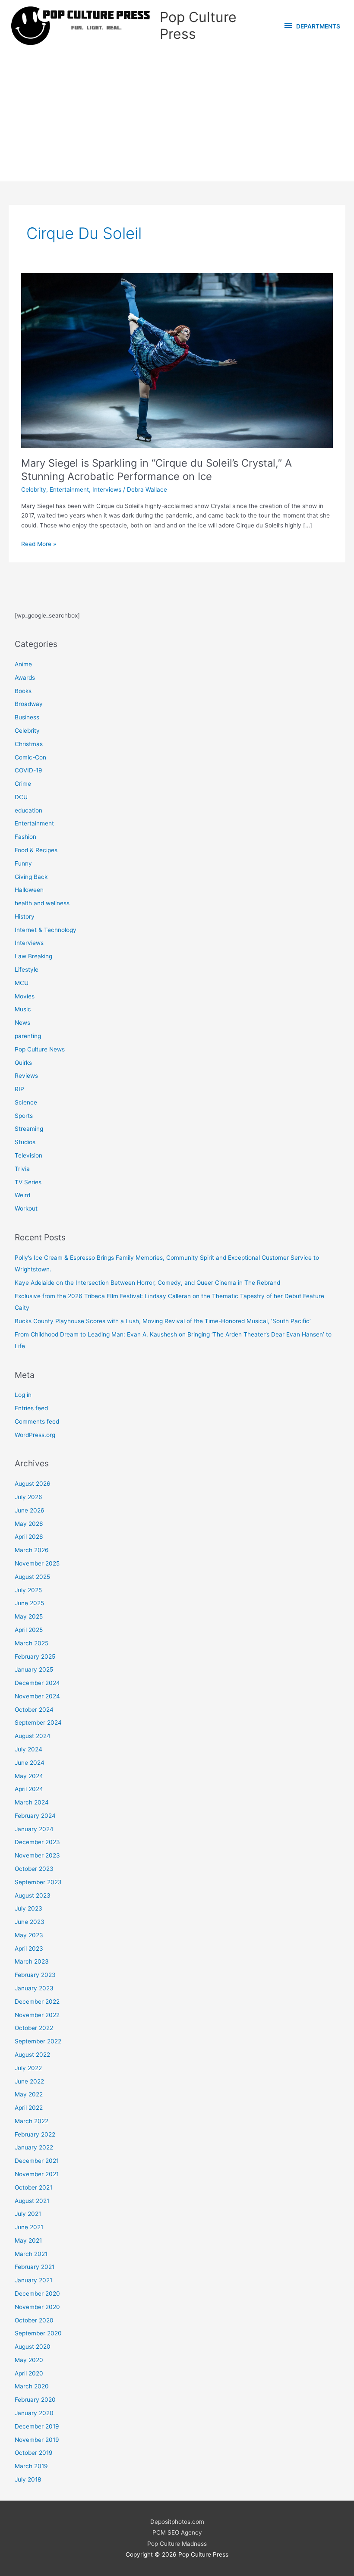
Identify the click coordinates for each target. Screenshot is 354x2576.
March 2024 (32, 1802)
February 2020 (35, 2400)
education (28, 810)
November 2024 (37, 1696)
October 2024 (34, 1710)
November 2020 (37, 2307)
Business (27, 717)
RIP (19, 1089)
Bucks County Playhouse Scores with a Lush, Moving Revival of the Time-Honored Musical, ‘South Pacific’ (163, 1321)
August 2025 (32, 1577)
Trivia (22, 1169)
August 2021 (32, 2201)
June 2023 (30, 1922)
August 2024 (33, 1736)
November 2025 (37, 1563)
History (25, 916)
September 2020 (38, 2333)
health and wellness (42, 903)
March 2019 (31, 2466)
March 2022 (32, 2121)
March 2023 (32, 1961)
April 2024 (29, 1789)
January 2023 (34, 1988)
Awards (25, 678)
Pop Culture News (40, 1049)
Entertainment (69, 489)
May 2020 (29, 2360)
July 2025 (28, 1590)
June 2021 (29, 2227)
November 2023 (37, 1855)
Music (23, 1009)
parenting (28, 1036)
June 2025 (29, 1603)
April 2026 (29, 1537)
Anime (23, 664)
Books (23, 691)
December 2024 (37, 1683)
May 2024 (29, 1776)
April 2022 (29, 2108)
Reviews (26, 1076)
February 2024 (35, 1816)
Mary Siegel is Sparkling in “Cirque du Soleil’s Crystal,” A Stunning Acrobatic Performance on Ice (156, 470)
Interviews (107, 489)
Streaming (29, 1129)
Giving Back (31, 877)
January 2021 (33, 2280)
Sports (24, 1116)
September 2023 (38, 1882)
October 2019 (34, 2453)
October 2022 (34, 2028)
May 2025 (29, 1616)
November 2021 (37, 2174)
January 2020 (34, 2413)
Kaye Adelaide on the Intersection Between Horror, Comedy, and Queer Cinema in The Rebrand (147, 1283)
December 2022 (37, 2002)
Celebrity (34, 489)
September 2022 (38, 2041)
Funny (23, 863)
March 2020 (32, 2386)
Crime (23, 784)
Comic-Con (30, 757)
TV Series (28, 1182)
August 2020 (33, 2347)
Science (26, 1102)
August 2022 (32, 2055)
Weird (22, 1195)
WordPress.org (35, 1435)
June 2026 (30, 1510)
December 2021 (37, 2161)
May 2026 (29, 1524)
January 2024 (34, 1829)
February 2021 (35, 2267)
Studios (25, 1142)
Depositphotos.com (177, 2522)
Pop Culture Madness (177, 2544)
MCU (22, 983)
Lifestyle (27, 970)
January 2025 (34, 1669)
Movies (25, 996)
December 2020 (37, 2294)
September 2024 (38, 1723)
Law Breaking (33, 956)
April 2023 (29, 1948)
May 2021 (28, 2240)
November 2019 (37, 2440)
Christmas (29, 744)
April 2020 (29, 2373)
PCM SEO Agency (177, 2532)
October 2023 (34, 1869)
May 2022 (29, 2094)
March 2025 (32, 1643)
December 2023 (37, 1842)
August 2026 (33, 1484)
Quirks (23, 1063)
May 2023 (29, 1935)
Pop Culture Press (198, 25)
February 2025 (35, 1657)
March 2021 (31, 2254)
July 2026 (28, 1497)
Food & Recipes (36, 850)
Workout (26, 1208)
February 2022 (35, 2134)
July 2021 (28, 2214)
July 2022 (28, 2068)
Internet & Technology (46, 930)
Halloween (29, 890)
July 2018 (28, 2479)
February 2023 (35, 1975)
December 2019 (37, 2426)
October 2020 (34, 2320)
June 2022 (29, 2081)
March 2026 (32, 1550)
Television (28, 1155)
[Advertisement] (177, 116)
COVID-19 (28, 770)
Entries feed (31, 1408)
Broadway (29, 704)
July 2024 (28, 1749)
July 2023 (28, 1908)
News (22, 1023)
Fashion (25, 837)
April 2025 (29, 1630)
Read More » (39, 544)
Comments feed (37, 1421)
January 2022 (34, 2147)
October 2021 (33, 2187)
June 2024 (30, 1763)
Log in (23, 1395)
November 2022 (37, 2015)
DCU (21, 797)
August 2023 (33, 1895)
